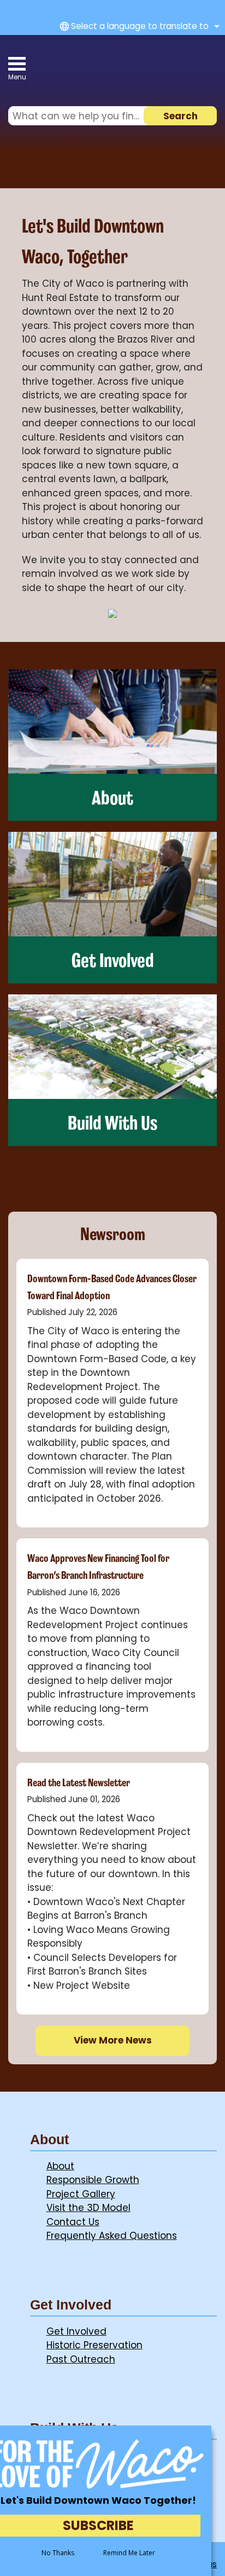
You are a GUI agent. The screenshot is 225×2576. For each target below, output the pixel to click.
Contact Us (73, 2222)
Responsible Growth (93, 2180)
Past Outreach (81, 2359)
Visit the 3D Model (88, 2208)
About (60, 2166)
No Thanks (58, 2553)
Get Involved (76, 2331)
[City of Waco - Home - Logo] (99, 71)
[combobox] (138, 26)
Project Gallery (81, 2194)
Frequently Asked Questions (112, 2236)
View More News (113, 2040)
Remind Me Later (129, 2553)
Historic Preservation (94, 2345)
